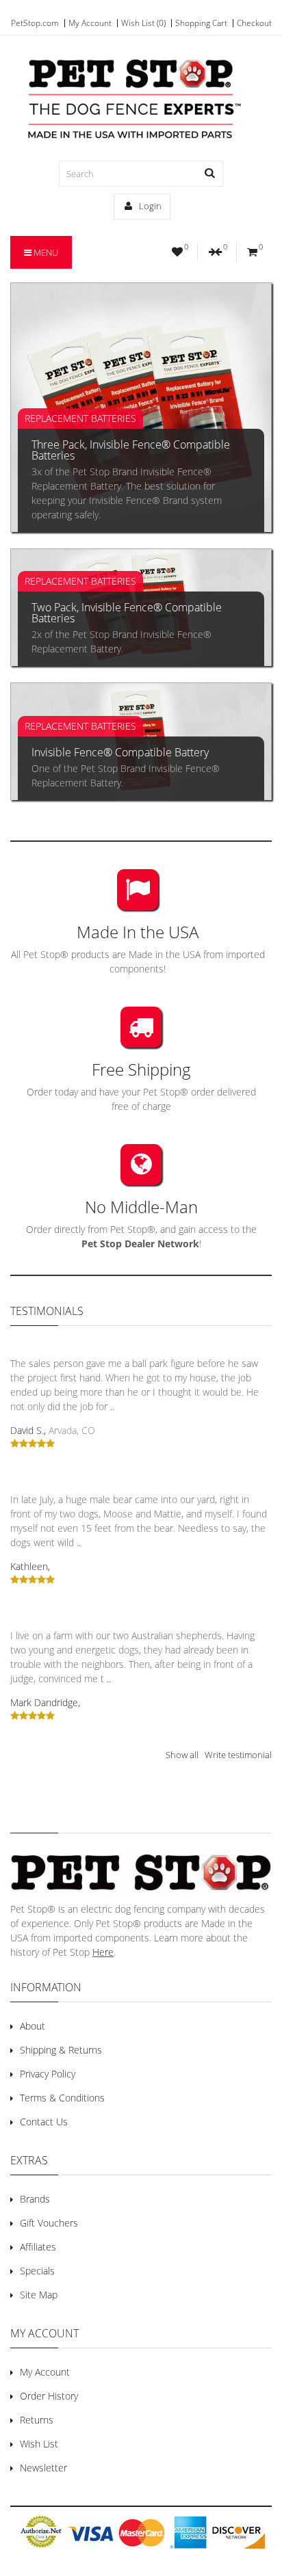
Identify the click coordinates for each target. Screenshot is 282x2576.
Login (149, 206)
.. (112, 1406)
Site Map (39, 2295)
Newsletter (43, 2468)
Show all (182, 1755)
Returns (37, 2420)
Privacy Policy (48, 2074)
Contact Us (44, 2122)
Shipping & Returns (61, 2050)
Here (103, 1952)
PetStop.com (35, 23)
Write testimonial (238, 1755)
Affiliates (38, 2247)
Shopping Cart (201, 23)
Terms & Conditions (62, 2098)
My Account (90, 23)
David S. (27, 1430)
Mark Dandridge (44, 1702)
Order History (49, 2396)
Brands (35, 2199)
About (33, 2026)
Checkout (254, 23)
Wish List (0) (143, 23)
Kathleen (29, 1566)
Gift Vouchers (49, 2223)
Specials (37, 2271)
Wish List (39, 2444)
